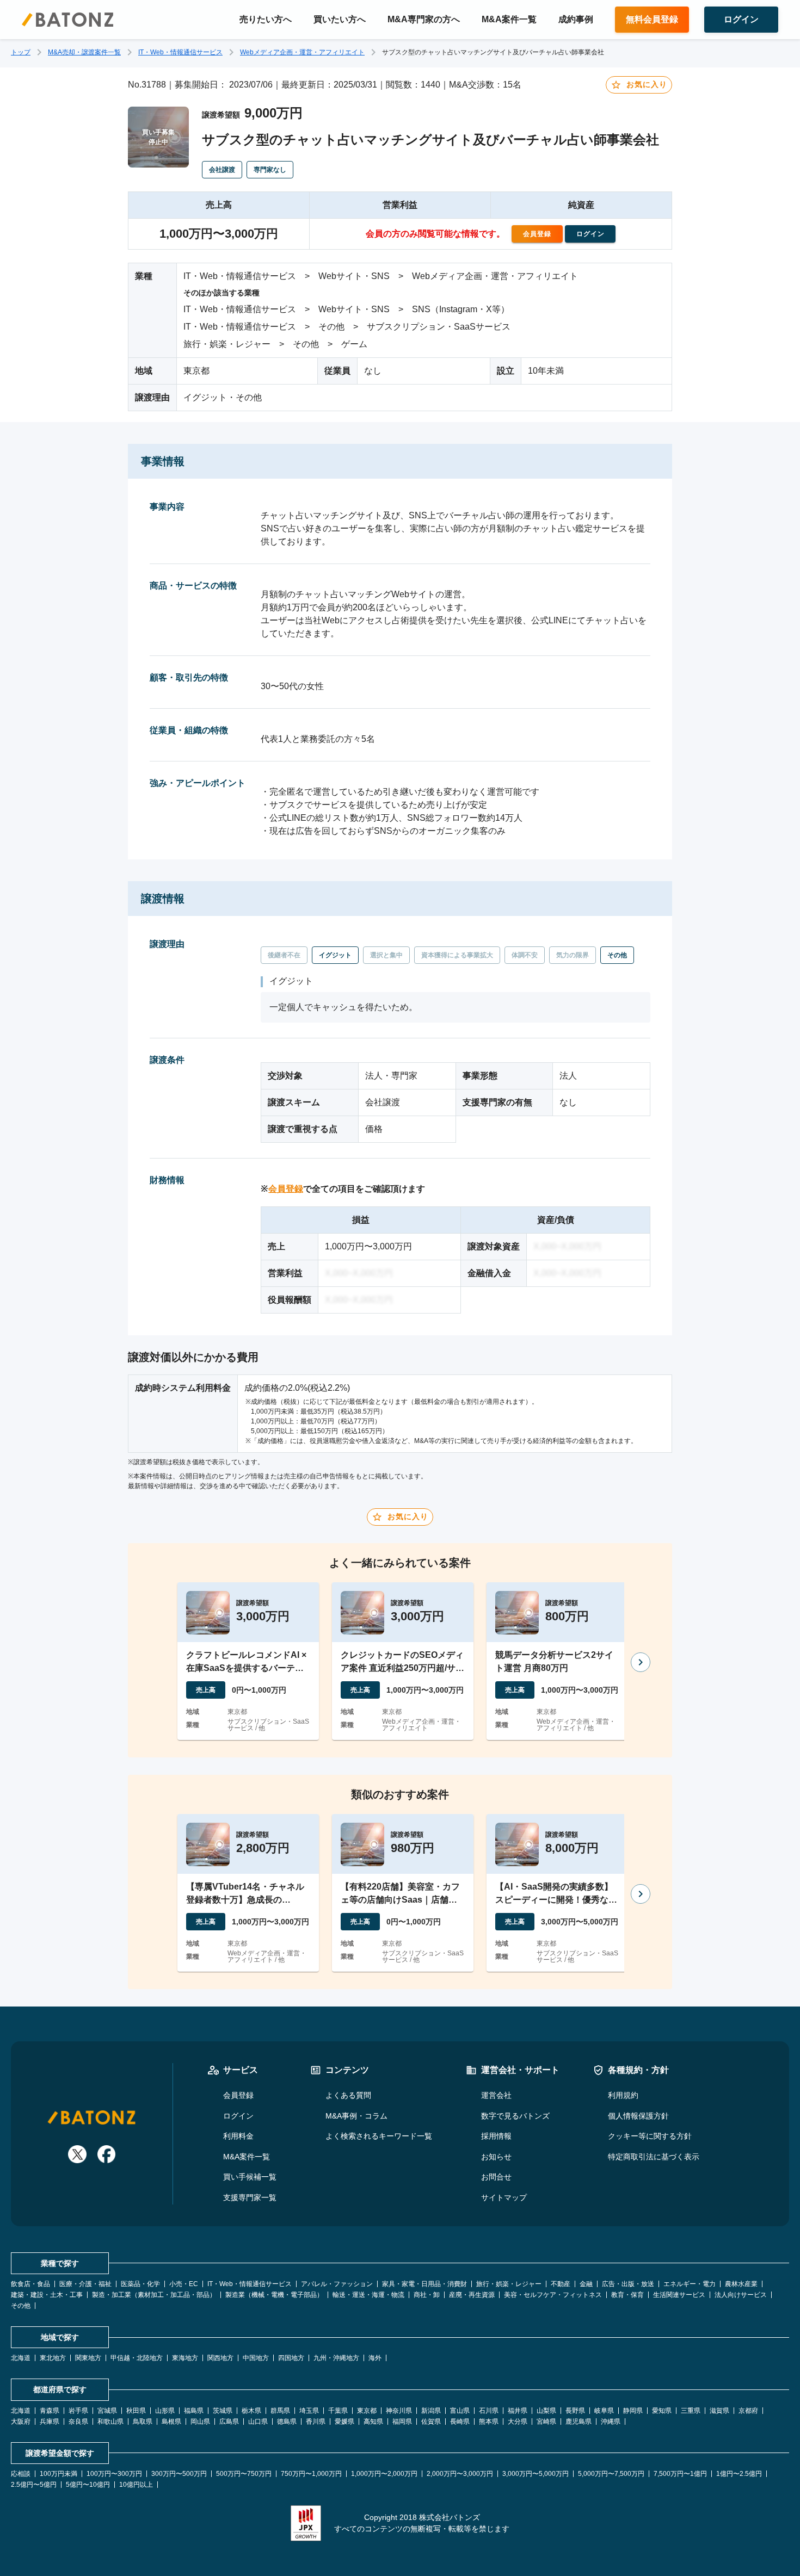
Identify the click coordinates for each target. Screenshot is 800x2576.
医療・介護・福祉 (85, 2284)
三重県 (691, 2411)
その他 (21, 2306)
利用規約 (623, 2095)
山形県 (165, 2411)
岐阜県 (604, 2411)
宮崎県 (546, 2422)
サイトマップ (504, 2197)
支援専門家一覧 (250, 2197)
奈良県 (78, 2422)
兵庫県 (50, 2422)
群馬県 (280, 2411)
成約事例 (576, 19)
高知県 (373, 2422)
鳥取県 (143, 2422)
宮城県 (107, 2411)
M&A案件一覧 (509, 19)
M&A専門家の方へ (424, 19)
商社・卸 (427, 2295)
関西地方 (220, 2358)
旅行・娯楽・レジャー (509, 2284)
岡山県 (200, 2422)
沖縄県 (611, 2422)
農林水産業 (741, 2284)
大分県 (518, 2422)
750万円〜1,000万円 (311, 2474)
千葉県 (338, 2411)
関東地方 (88, 2358)
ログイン (238, 2116)
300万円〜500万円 (179, 2474)
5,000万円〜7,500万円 (611, 2474)
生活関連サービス (679, 2295)
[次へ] (641, 1662)
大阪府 (21, 2422)
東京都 (367, 2411)
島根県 (171, 2422)
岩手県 (78, 2411)
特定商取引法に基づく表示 (654, 2157)
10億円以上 (136, 2485)
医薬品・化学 (140, 2284)
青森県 (50, 2411)
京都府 (748, 2411)
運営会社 (496, 2095)
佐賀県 (431, 2422)
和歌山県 (110, 2422)
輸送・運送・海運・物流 (368, 2295)
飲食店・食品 (30, 2284)
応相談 (21, 2474)
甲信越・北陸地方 (137, 2358)
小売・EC (184, 2284)
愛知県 (662, 2411)
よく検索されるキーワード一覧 (379, 2136)
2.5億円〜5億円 (34, 2485)
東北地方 (53, 2358)
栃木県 (251, 2411)
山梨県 (546, 2411)
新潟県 (431, 2411)
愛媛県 (344, 2422)
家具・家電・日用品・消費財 (424, 2284)
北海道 (21, 2358)
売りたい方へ (266, 19)
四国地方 (291, 2358)
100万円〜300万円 (114, 2474)
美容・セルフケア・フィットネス (553, 2295)
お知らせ (496, 2157)
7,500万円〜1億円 (680, 2474)
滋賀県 (719, 2411)
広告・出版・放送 (628, 2284)
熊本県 (489, 2422)
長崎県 (460, 2422)
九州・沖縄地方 (336, 2358)
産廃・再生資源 (472, 2295)
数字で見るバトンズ (515, 2116)
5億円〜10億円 (88, 2485)
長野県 (575, 2411)
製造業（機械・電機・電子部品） (274, 2295)
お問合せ (496, 2177)
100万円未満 (59, 2474)
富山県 (460, 2411)
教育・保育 (627, 2295)
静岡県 (633, 2411)
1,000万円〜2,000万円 (384, 2474)
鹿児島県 (579, 2422)
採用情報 (496, 2136)
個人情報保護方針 (638, 2116)
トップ (21, 52)
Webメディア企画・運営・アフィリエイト (302, 52)
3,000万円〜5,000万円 (536, 2474)
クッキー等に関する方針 (650, 2136)
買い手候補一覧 (250, 2177)
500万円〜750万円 (244, 2474)
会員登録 (286, 1189)
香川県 (316, 2422)
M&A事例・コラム (356, 2116)
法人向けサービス (741, 2295)
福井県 (518, 2411)
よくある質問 (348, 2095)
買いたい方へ (340, 19)
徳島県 (287, 2422)
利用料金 (238, 2136)
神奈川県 (399, 2411)
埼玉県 (309, 2411)
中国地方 (256, 2358)
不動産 (561, 2284)
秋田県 (136, 2411)
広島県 (229, 2422)
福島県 (194, 2411)
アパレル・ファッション (337, 2284)
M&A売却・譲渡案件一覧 (84, 52)
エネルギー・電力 (690, 2284)
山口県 (258, 2422)
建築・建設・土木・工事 (47, 2295)
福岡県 (402, 2422)
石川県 (489, 2411)
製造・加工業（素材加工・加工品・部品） (154, 2295)
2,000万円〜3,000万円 (460, 2474)
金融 (586, 2284)
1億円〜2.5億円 (739, 2474)
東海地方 (185, 2358)
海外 (375, 2358)
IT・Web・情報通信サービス (180, 52)
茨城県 (223, 2411)
